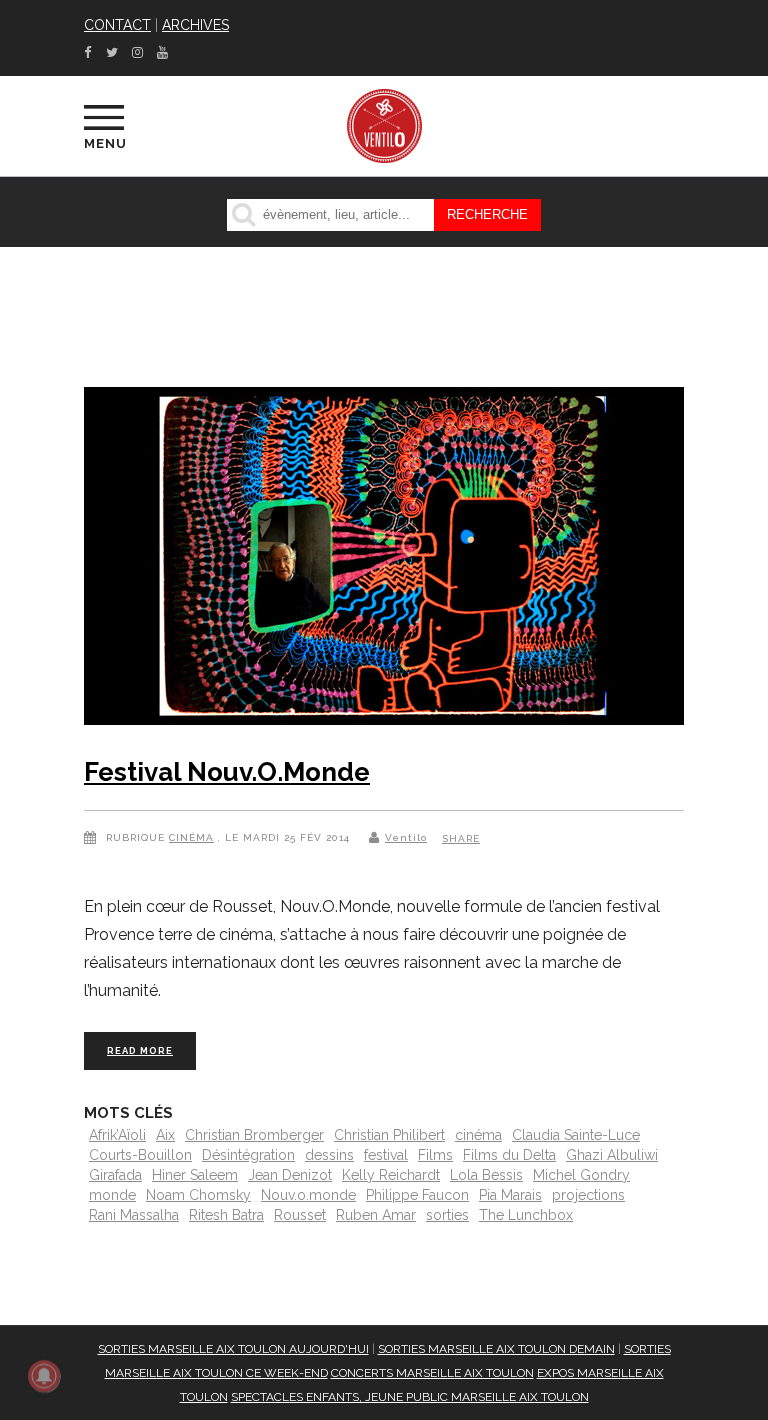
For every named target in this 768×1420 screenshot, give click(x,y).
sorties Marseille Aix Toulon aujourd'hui (233, 1349)
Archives (195, 25)
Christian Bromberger (254, 1135)
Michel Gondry (581, 1175)
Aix (165, 1135)
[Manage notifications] (44, 1376)
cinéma (478, 1135)
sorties (447, 1215)
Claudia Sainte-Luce (576, 1135)
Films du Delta (509, 1155)
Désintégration (248, 1155)
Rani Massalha (134, 1215)
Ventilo (406, 837)
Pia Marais (510, 1195)
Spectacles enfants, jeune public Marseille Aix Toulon (410, 1397)
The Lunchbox (526, 1215)
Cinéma (191, 837)
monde (112, 1195)
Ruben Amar (376, 1215)
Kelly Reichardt (391, 1175)
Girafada (115, 1175)
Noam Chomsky (198, 1195)
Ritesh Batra (226, 1215)
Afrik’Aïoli (117, 1135)
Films (435, 1155)
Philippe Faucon (417, 1195)
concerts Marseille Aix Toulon (432, 1373)
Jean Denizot (290, 1175)
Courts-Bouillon (140, 1155)
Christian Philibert (389, 1135)
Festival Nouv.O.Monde (227, 772)
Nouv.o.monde (308, 1195)
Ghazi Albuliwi (612, 1155)
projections (588, 1195)
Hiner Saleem (195, 1175)
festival (386, 1155)
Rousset (300, 1215)
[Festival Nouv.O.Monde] (384, 560)
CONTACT (117, 25)
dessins (329, 1155)
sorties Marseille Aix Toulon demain (496, 1349)
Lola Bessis (486, 1175)
